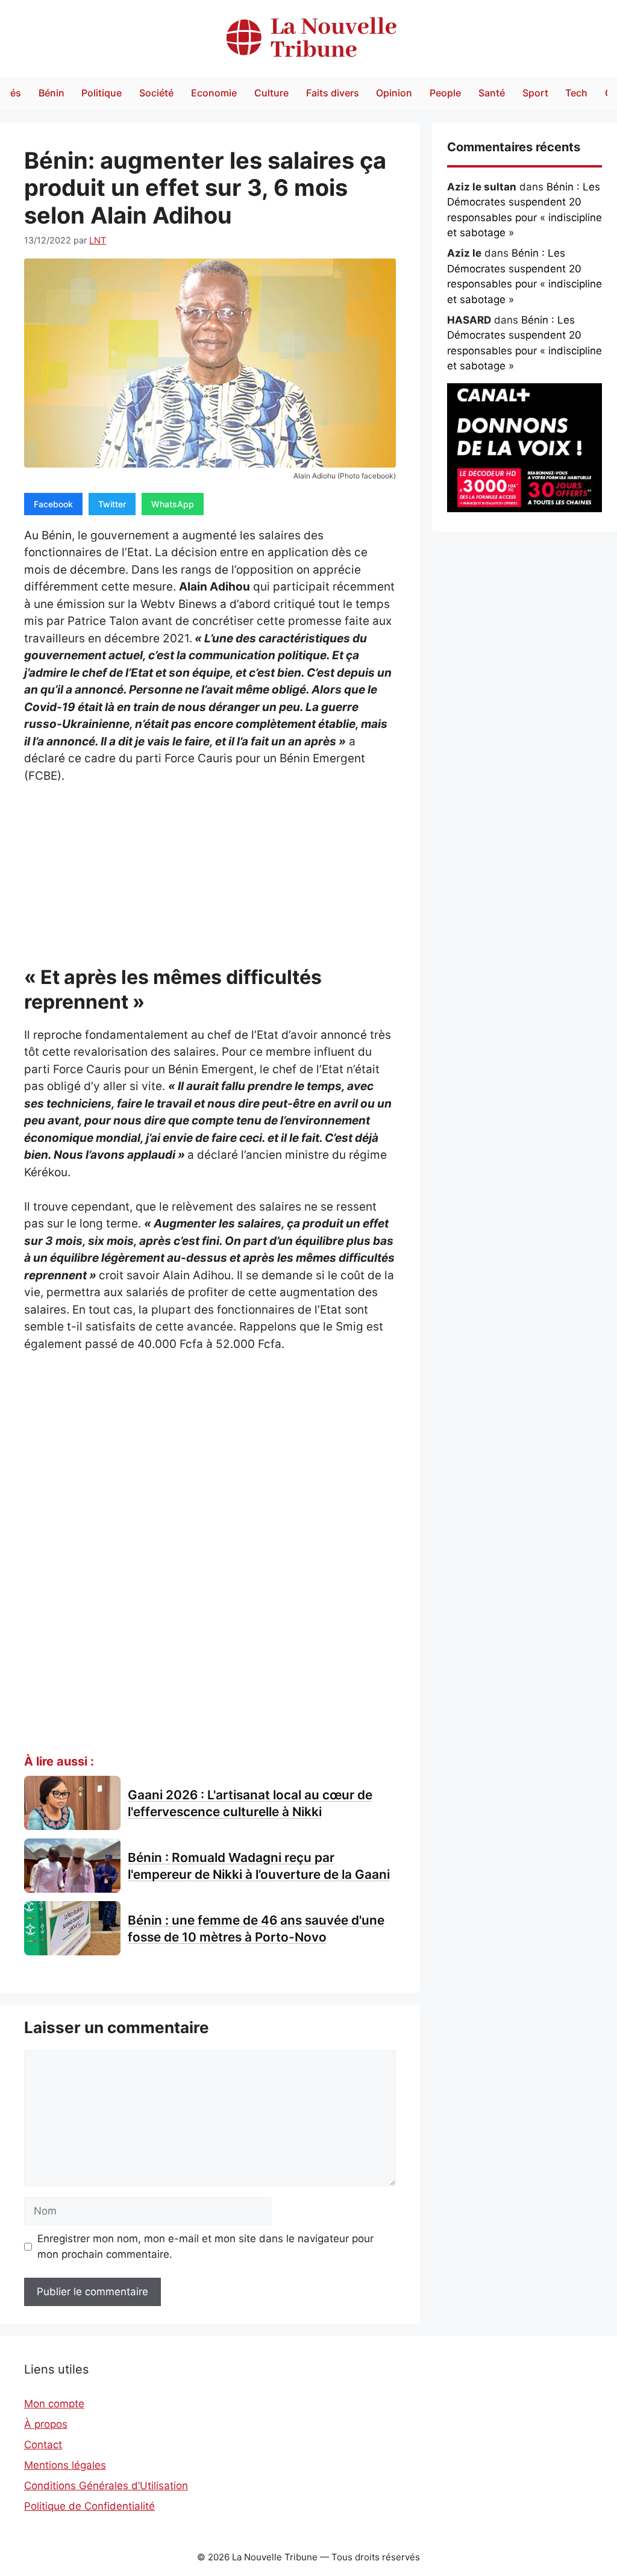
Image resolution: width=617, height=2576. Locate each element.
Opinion (394, 93)
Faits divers (333, 93)
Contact (43, 2445)
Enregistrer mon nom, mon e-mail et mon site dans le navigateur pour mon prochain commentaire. (205, 2246)
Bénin (52, 93)
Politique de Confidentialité (89, 2506)
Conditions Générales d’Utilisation (106, 2486)
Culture (271, 93)
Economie (214, 93)
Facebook (53, 504)
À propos (46, 2424)
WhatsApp (173, 504)
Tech (576, 93)
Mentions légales (65, 2465)
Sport (535, 93)
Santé (492, 93)
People (445, 93)
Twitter (112, 504)
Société (156, 93)
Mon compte (54, 2404)
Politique (102, 93)
